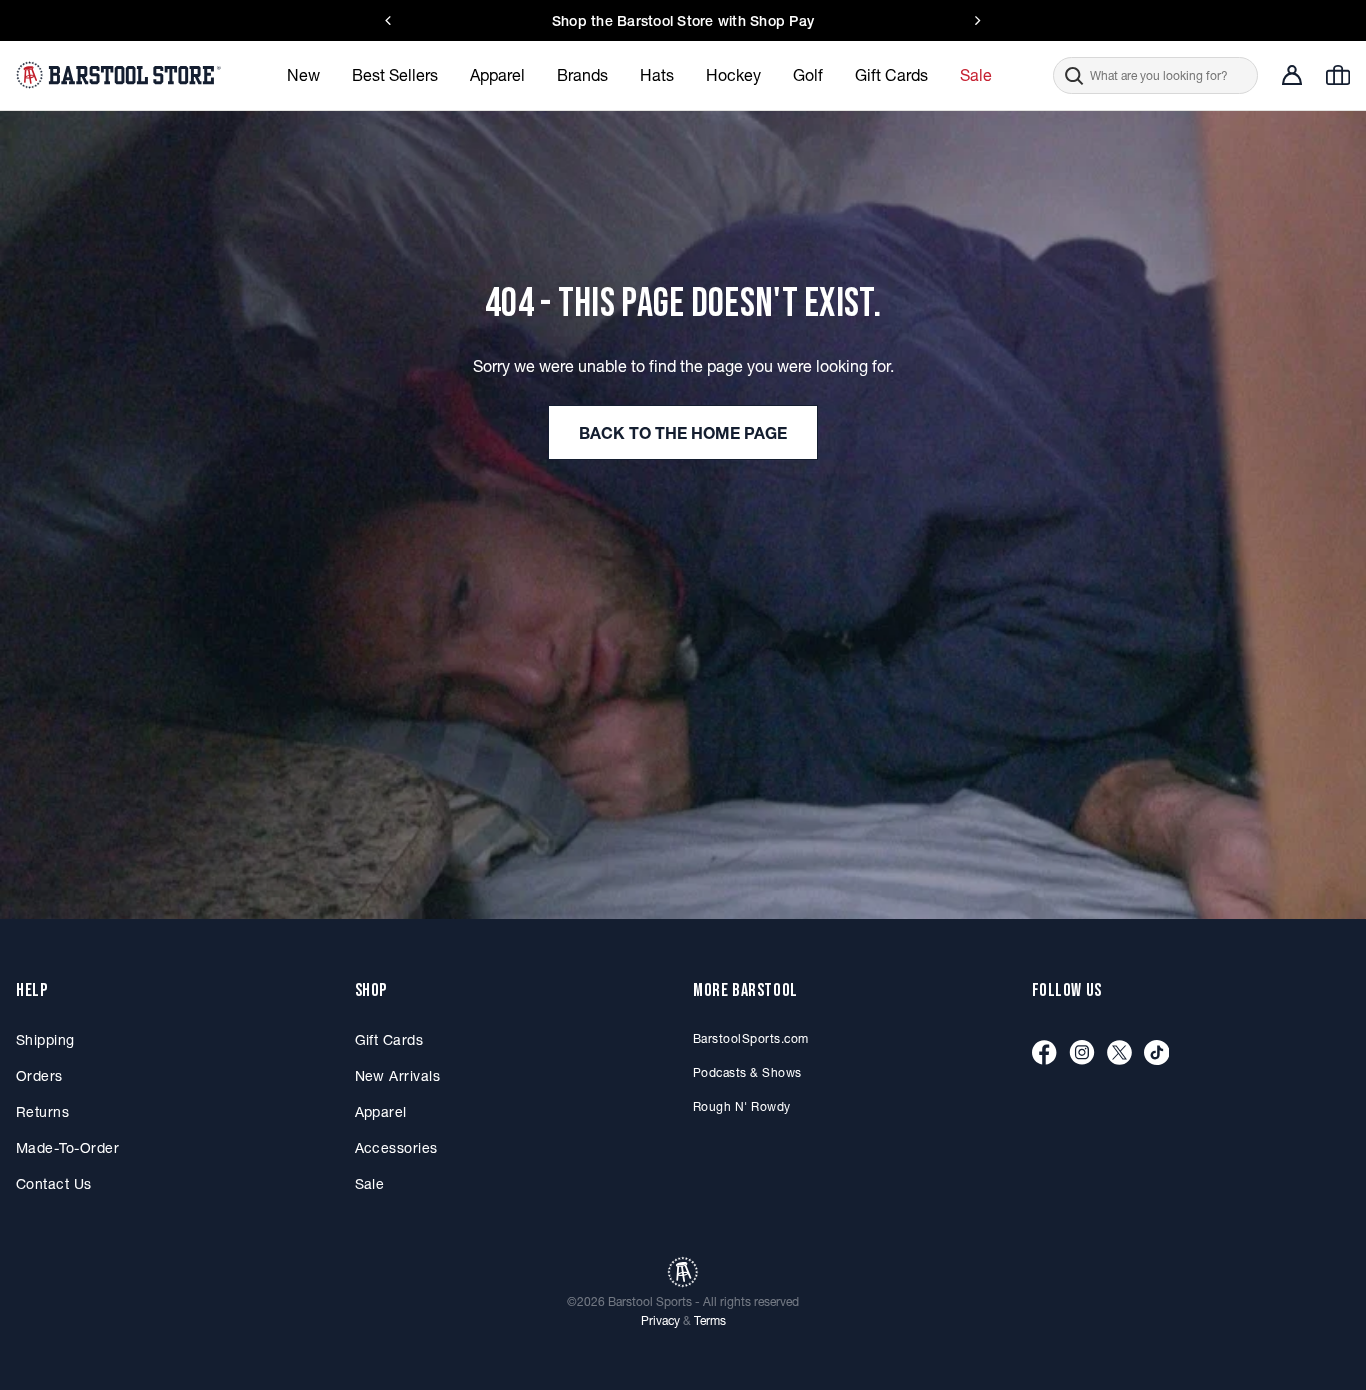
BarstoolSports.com (750, 1038)
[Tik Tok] (1157, 1053)
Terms (710, 1320)
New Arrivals (398, 1076)
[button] (1155, 75)
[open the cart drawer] (1338, 75)
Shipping (45, 1040)
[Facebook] (1044, 1053)
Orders (39, 1076)
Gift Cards (389, 1040)
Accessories (396, 1148)
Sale (370, 1184)
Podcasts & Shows (747, 1072)
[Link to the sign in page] (1292, 75)
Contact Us (54, 1184)
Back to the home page (683, 433)
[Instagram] (1082, 1053)
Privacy (660, 1320)
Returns (42, 1112)
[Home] (121, 75)
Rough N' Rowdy (742, 1106)
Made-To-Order (67, 1148)
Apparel (381, 1112)
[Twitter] (1119, 1053)
